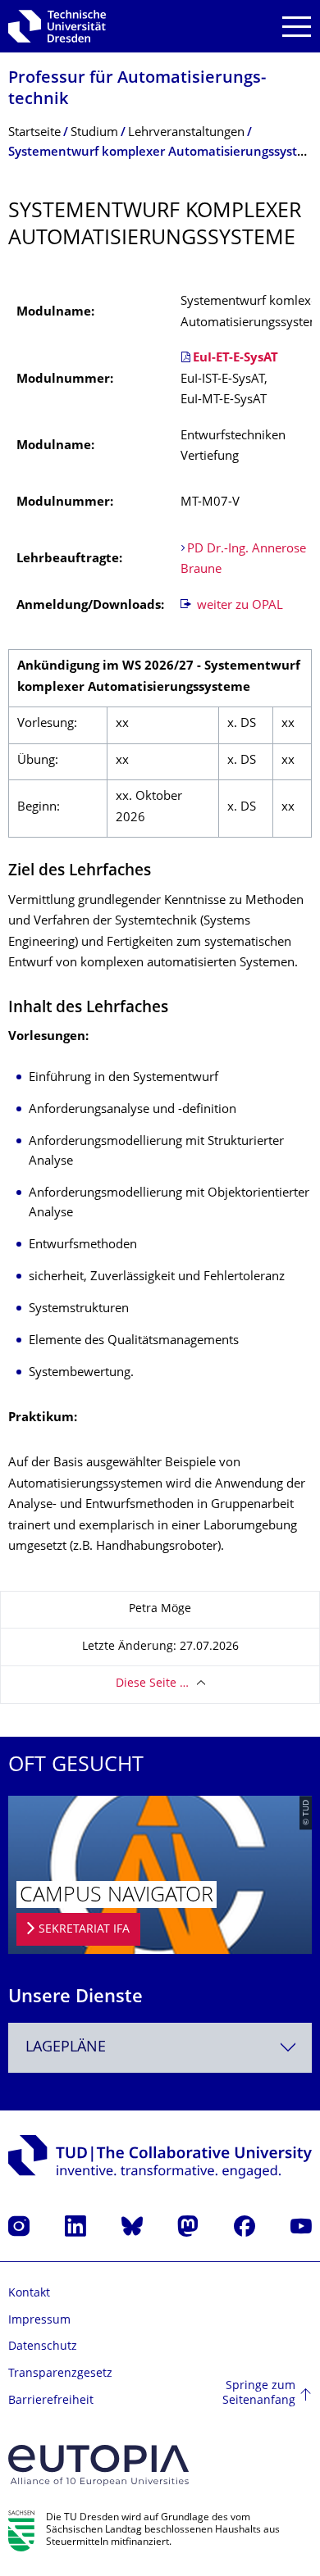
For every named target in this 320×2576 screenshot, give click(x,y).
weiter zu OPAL (238, 606)
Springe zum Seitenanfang (259, 2394)
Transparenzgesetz (60, 2374)
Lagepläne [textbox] (66, 2048)
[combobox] (160, 2048)
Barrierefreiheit (51, 2401)
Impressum (39, 2321)
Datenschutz (43, 2347)
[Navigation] (297, 27)
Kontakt (29, 2294)
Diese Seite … (152, 1684)
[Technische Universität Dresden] (57, 26)
